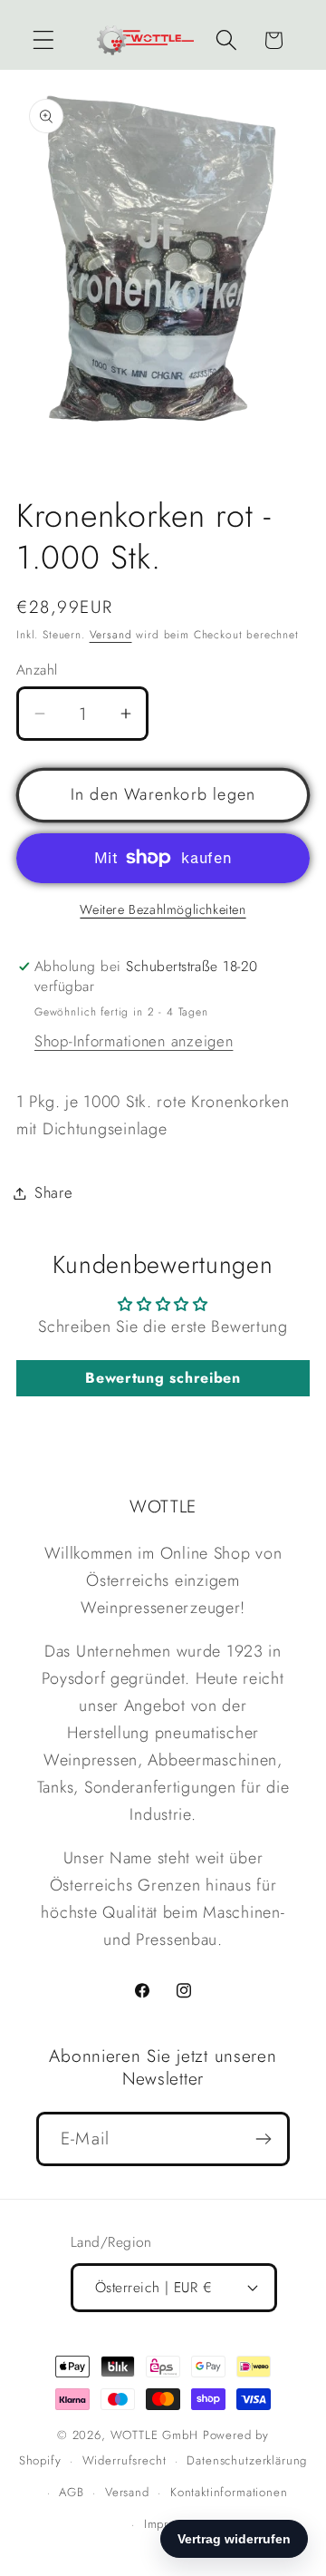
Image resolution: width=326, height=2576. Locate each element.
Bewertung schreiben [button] (163, 1378)
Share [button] (54, 1192)
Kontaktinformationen (229, 2492)
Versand (111, 635)
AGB (72, 2492)
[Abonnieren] (263, 2139)
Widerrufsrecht (125, 2460)
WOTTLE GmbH (154, 2435)
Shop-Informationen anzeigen (134, 1041)
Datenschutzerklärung (247, 2460)
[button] (44, 40)
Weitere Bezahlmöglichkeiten (163, 909)
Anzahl (37, 670)
